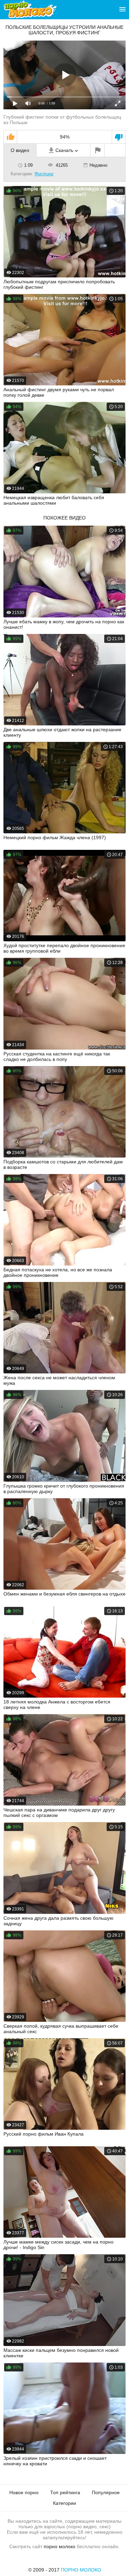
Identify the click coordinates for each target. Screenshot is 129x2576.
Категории (64, 2503)
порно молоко (60, 2546)
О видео (20, 150)
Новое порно (24, 2492)
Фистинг (44, 174)
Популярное (106, 2492)
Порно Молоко (81, 2570)
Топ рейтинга (65, 2492)
